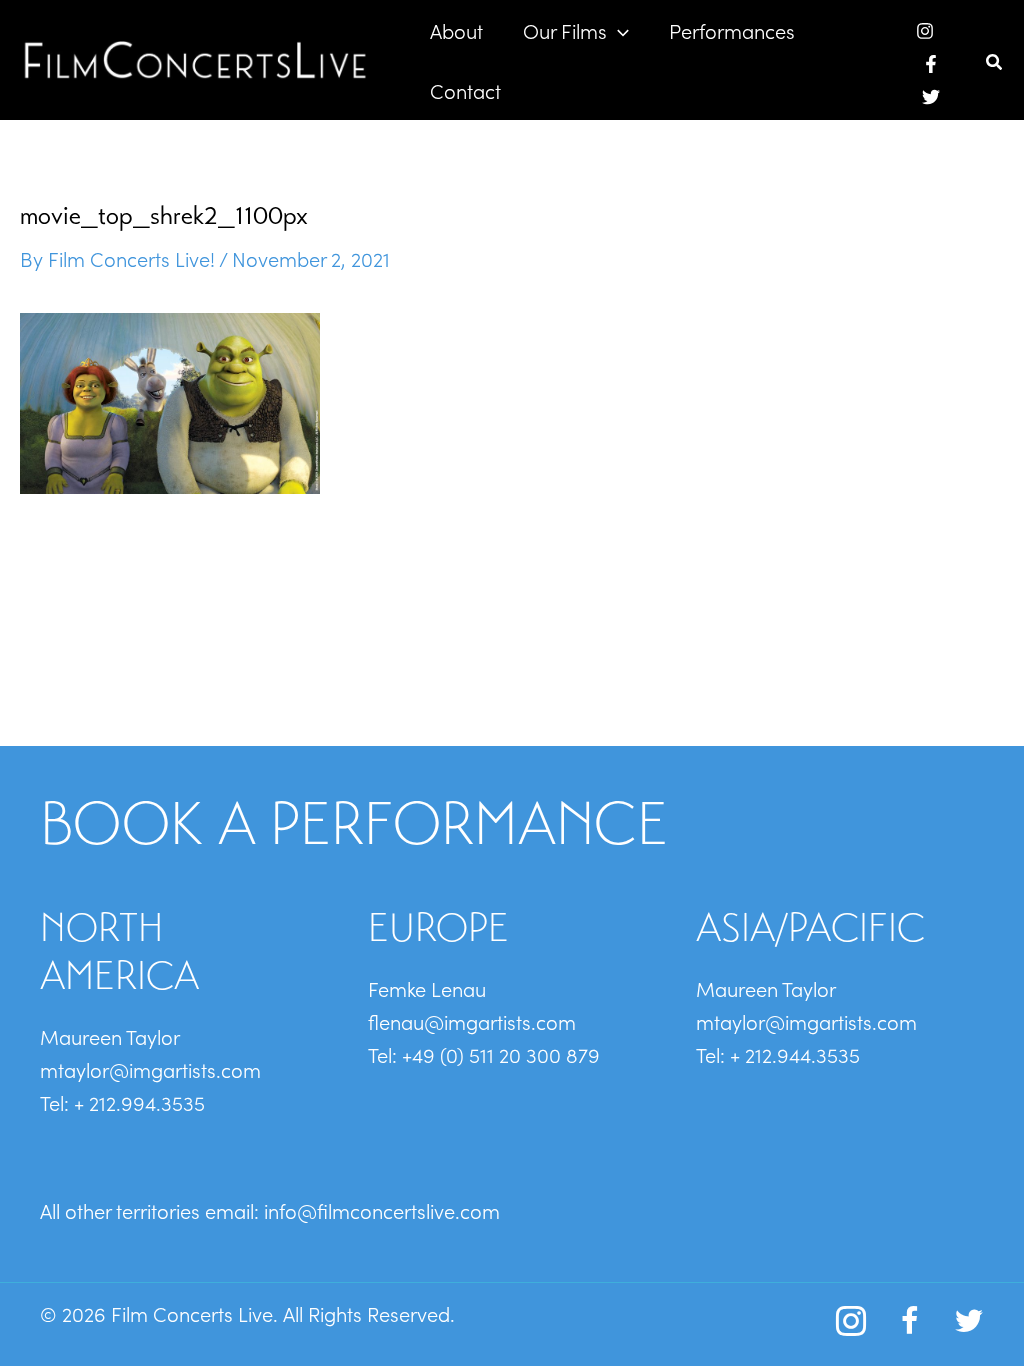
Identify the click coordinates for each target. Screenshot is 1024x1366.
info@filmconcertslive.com (382, 1210)
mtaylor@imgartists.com (150, 1069)
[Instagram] (925, 31)
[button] (618, 30)
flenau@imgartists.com (472, 1021)
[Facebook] (931, 64)
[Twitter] (931, 97)
